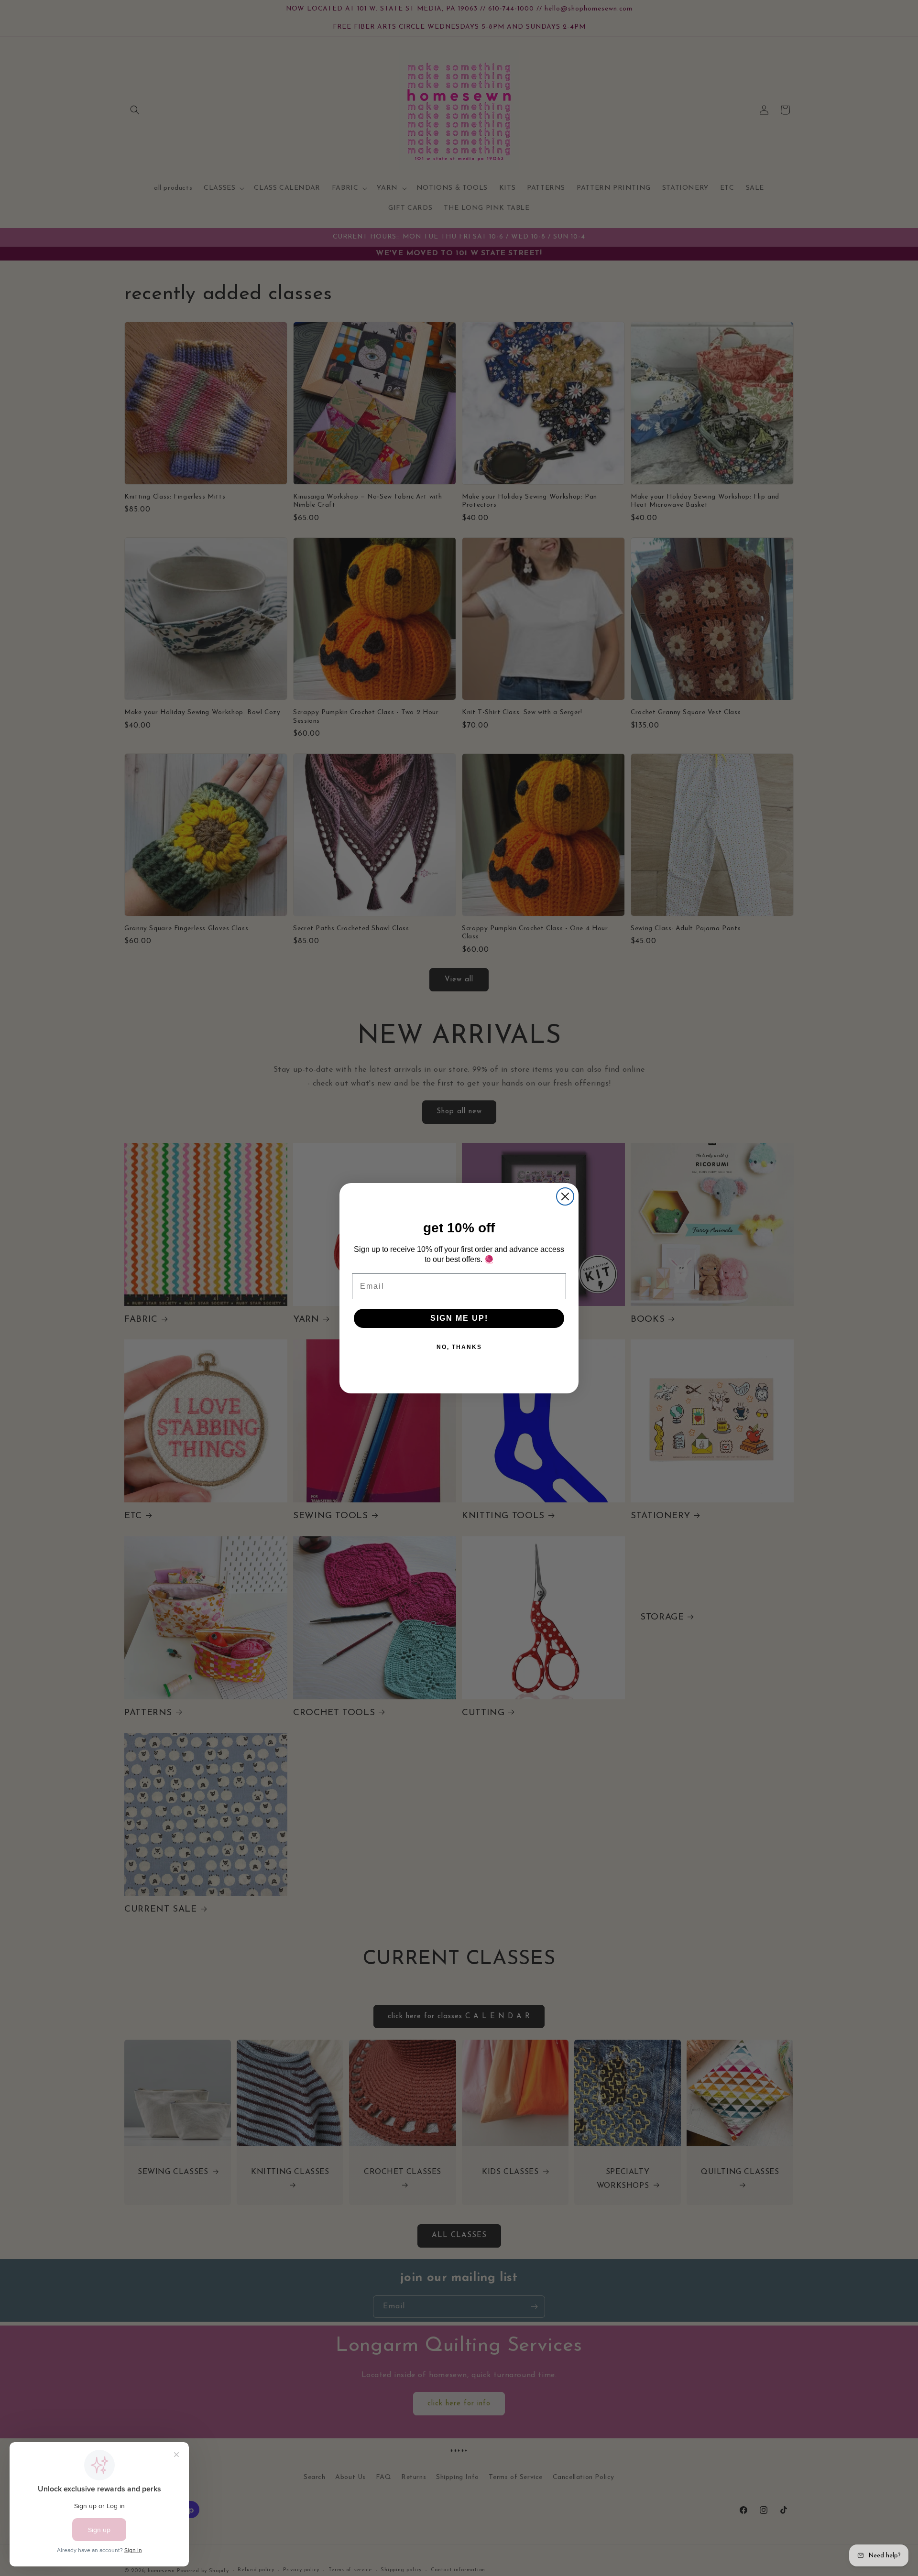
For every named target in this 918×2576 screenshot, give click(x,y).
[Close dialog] (565, 1196)
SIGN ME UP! (459, 1318)
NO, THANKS (459, 1347)
